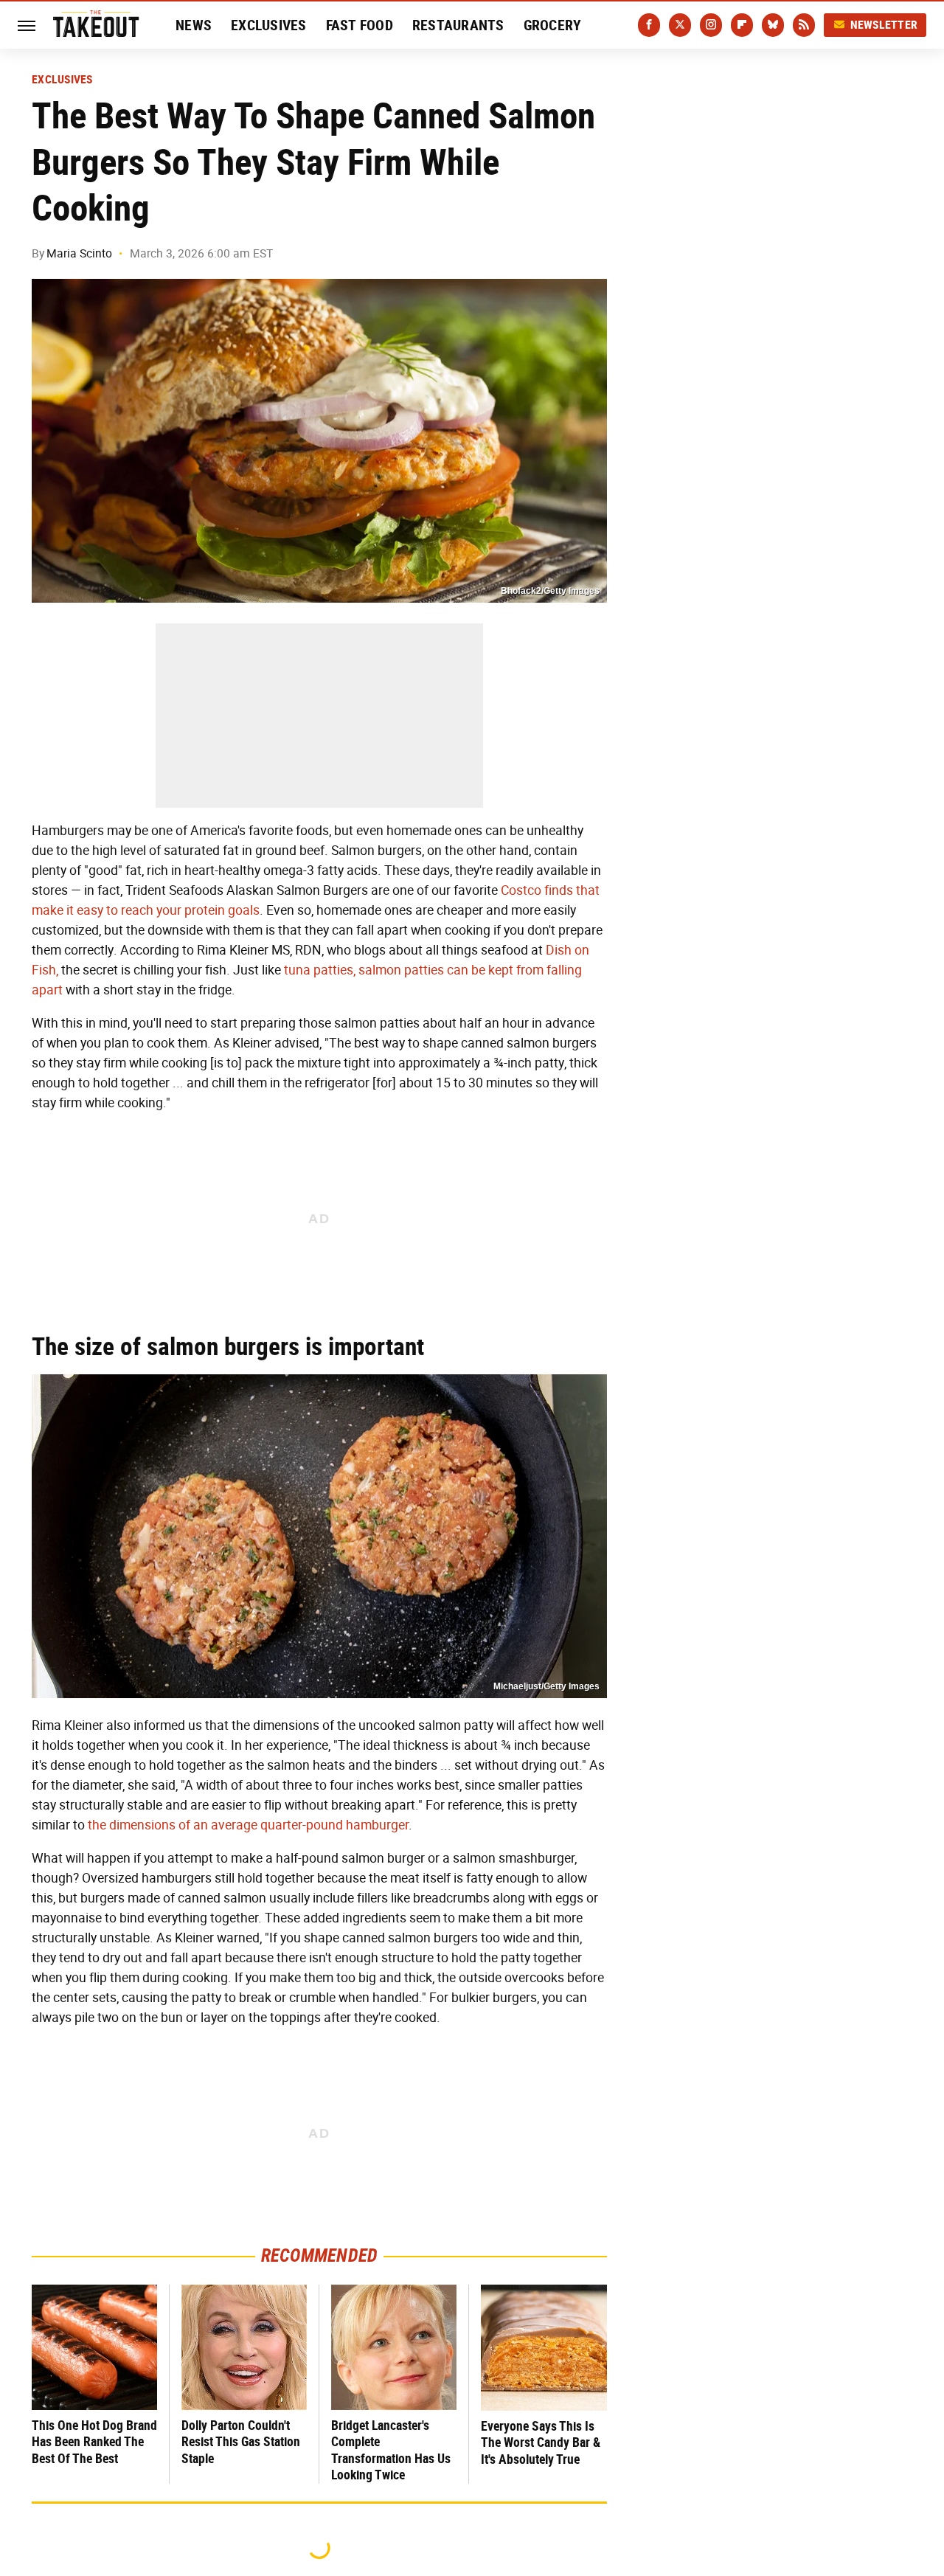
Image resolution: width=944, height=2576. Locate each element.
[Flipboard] (742, 25)
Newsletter (884, 25)
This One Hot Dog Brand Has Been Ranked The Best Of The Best (94, 2442)
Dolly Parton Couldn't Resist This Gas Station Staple (241, 2442)
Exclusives (269, 25)
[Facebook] (649, 25)
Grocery (553, 25)
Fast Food (360, 25)
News (194, 25)
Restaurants (458, 25)
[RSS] (804, 25)
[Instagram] (711, 25)
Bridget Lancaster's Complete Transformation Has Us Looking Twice (391, 2450)
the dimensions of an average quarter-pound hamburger (248, 1825)
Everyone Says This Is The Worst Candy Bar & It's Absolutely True (541, 2442)
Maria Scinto (79, 253)
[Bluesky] (773, 25)
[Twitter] (680, 25)
